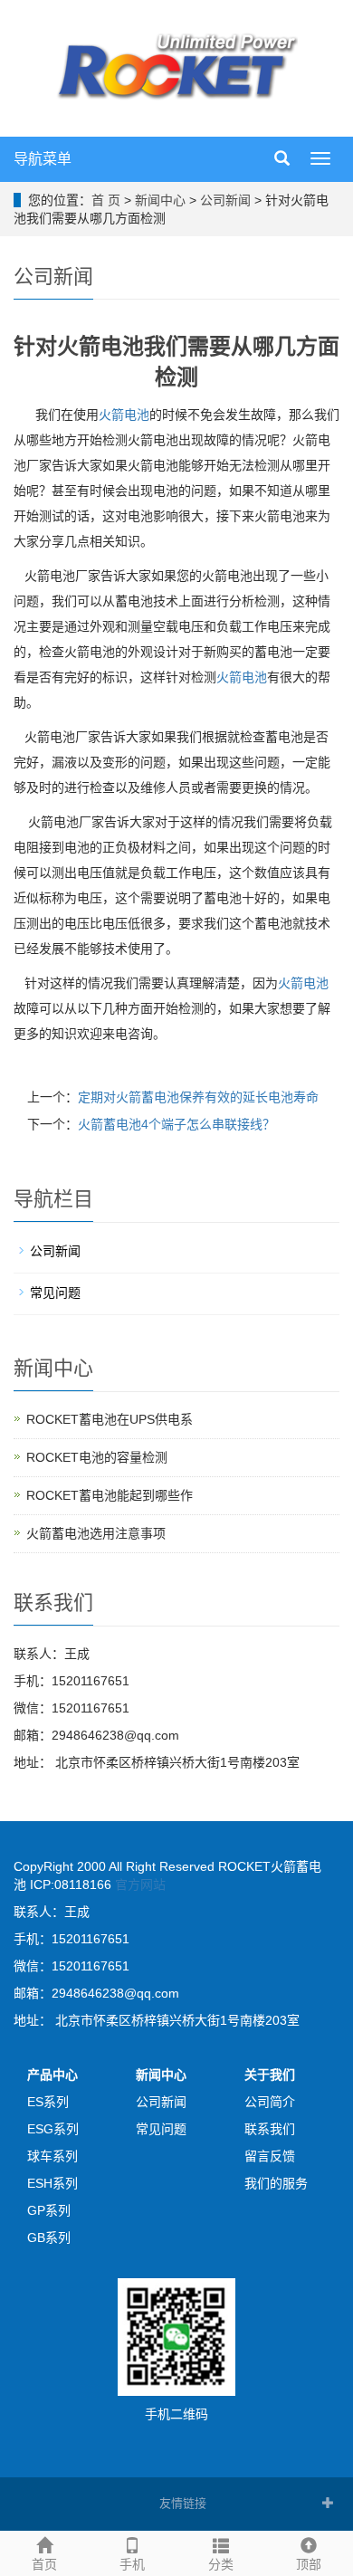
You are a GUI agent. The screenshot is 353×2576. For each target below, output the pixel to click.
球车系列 (52, 2156)
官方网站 (140, 1884)
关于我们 (270, 2075)
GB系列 (49, 2237)
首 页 (106, 200)
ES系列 (48, 2102)
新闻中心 (160, 200)
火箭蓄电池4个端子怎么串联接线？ (176, 1124)
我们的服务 (276, 2183)
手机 (132, 2564)
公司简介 (270, 2102)
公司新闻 (225, 200)
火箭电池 (124, 415)
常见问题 (55, 1293)
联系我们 (270, 2129)
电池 (242, 677)
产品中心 (52, 2075)
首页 (44, 2564)
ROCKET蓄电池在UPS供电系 (110, 1419)
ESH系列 (52, 2183)
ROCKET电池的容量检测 (97, 1457)
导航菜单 (43, 159)
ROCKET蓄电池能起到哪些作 (110, 1495)
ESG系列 (53, 2129)
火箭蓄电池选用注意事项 (96, 1533)
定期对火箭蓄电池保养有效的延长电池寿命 (198, 1097)
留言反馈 (270, 2156)
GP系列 (49, 2210)
